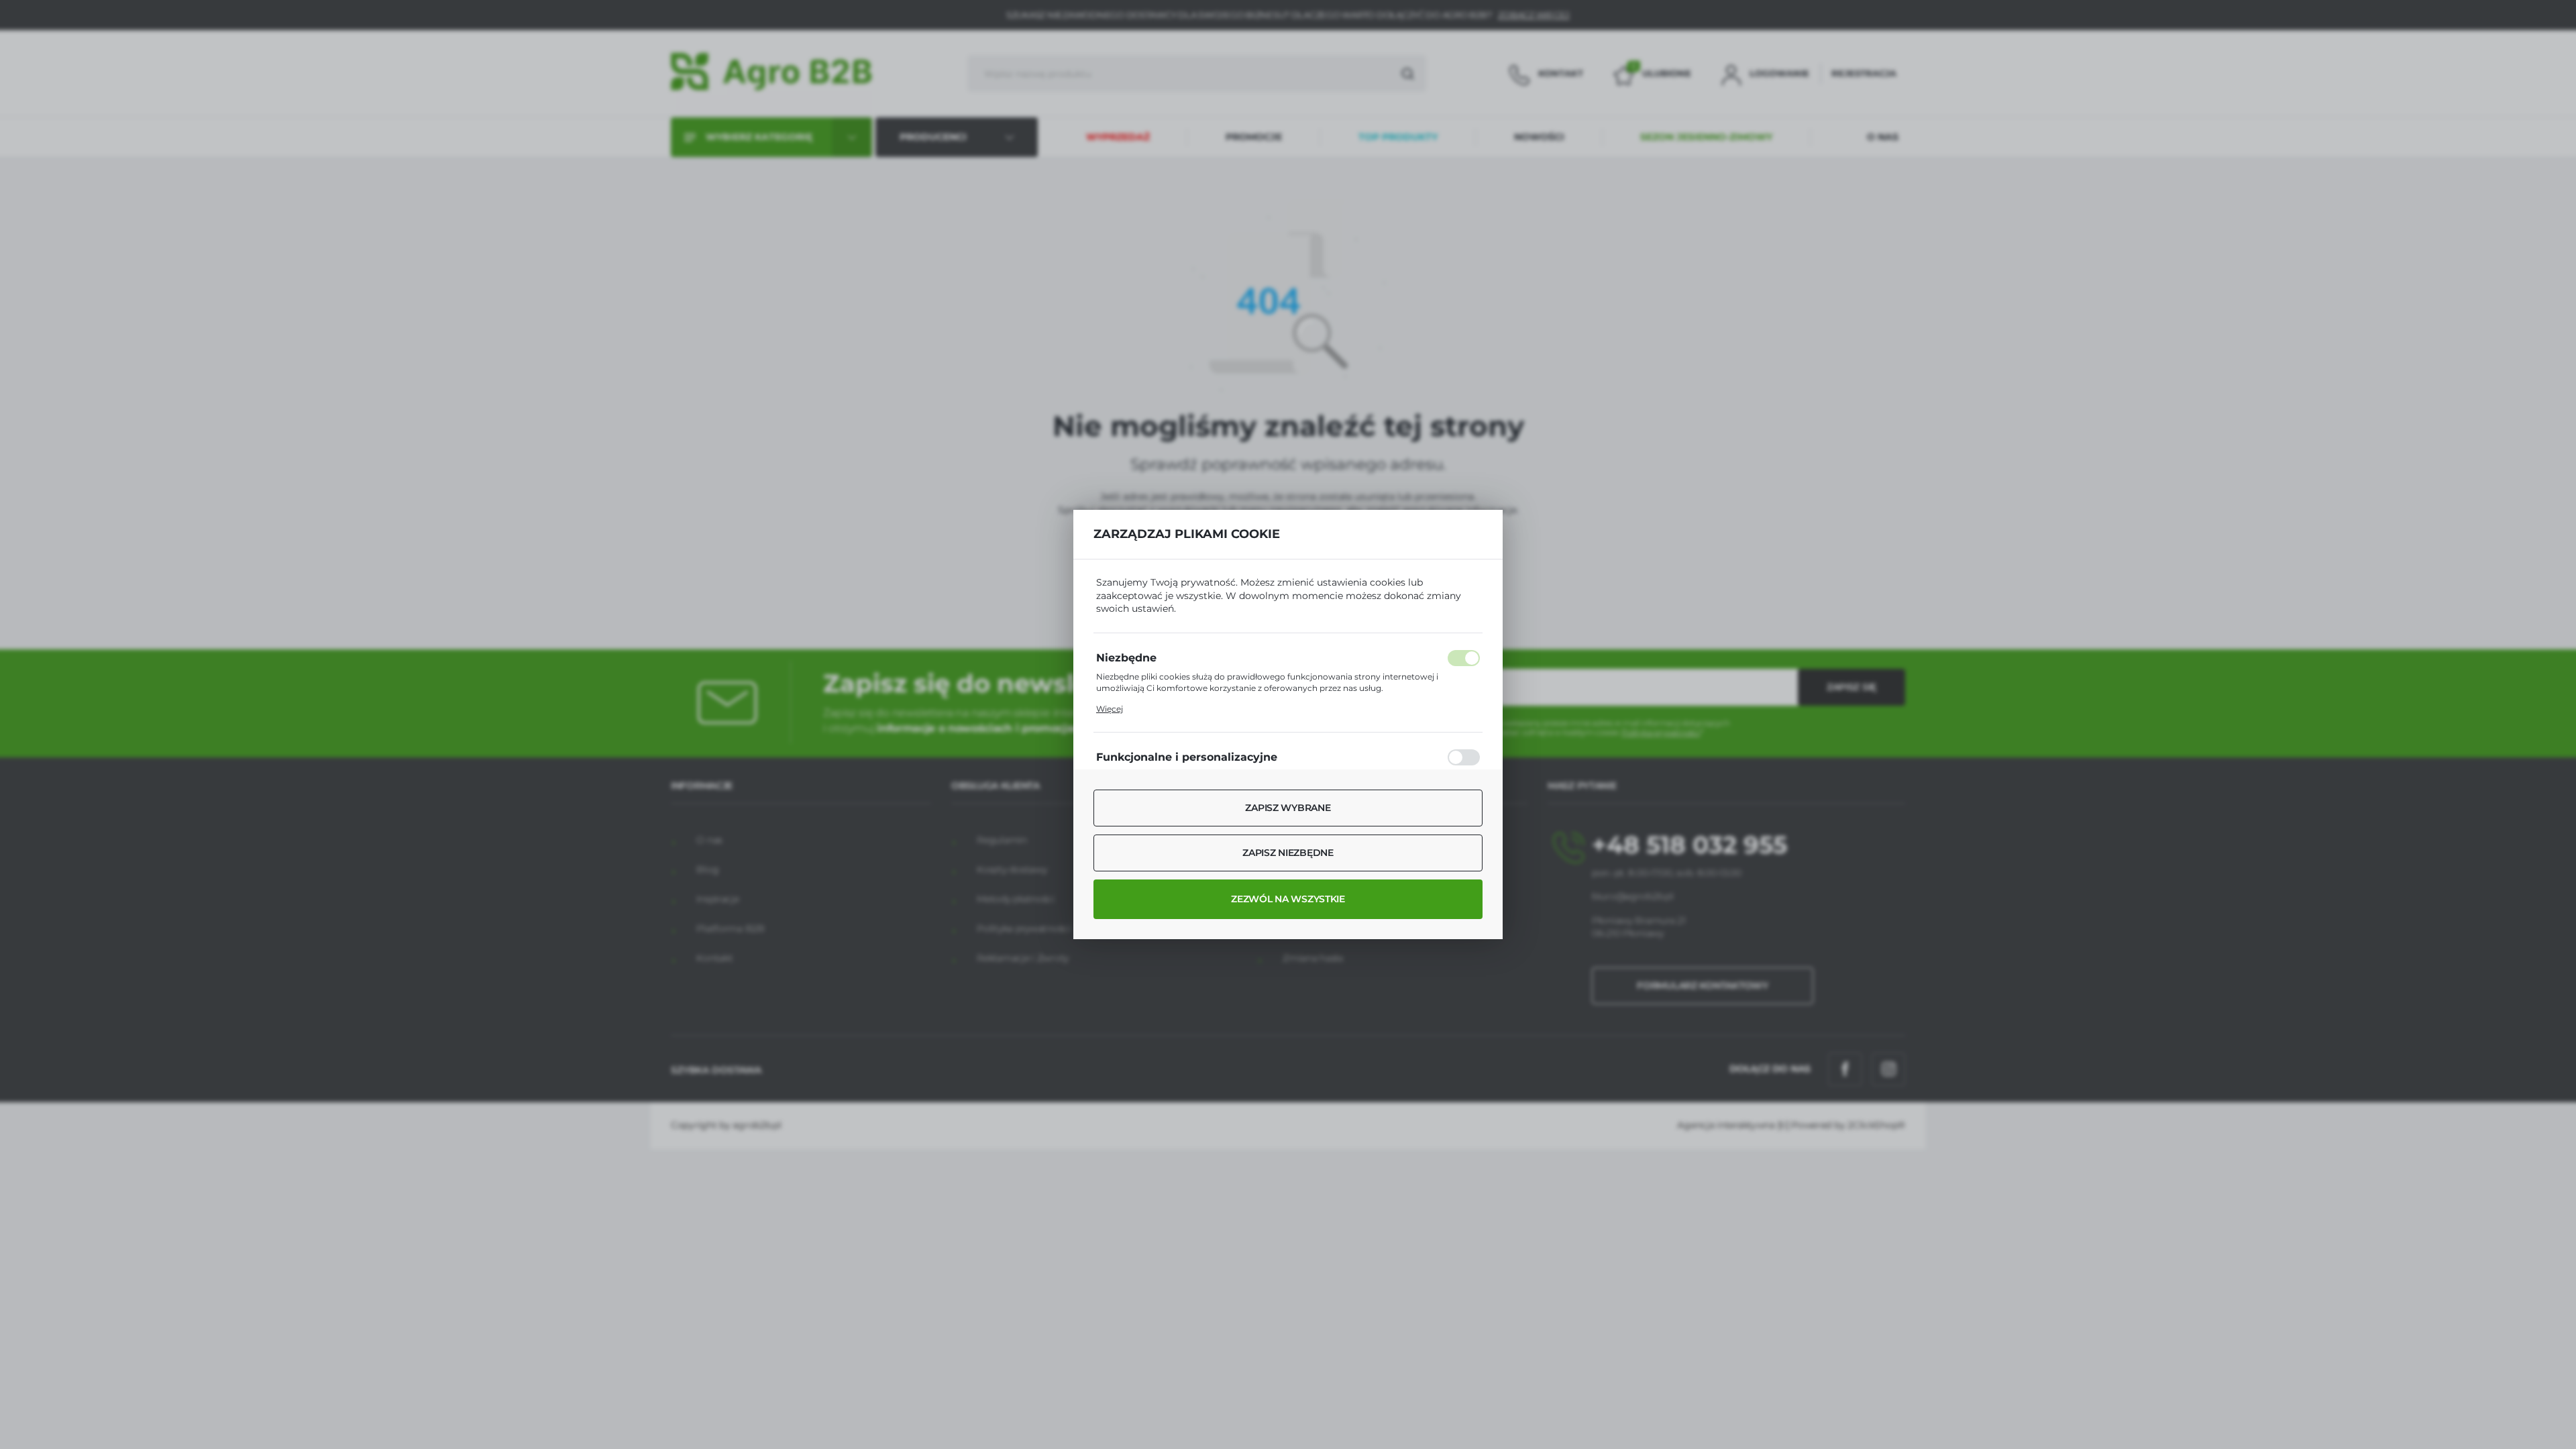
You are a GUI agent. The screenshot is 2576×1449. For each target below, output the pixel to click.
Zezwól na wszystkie (1288, 899)
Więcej (1110, 709)
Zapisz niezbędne (1288, 853)
